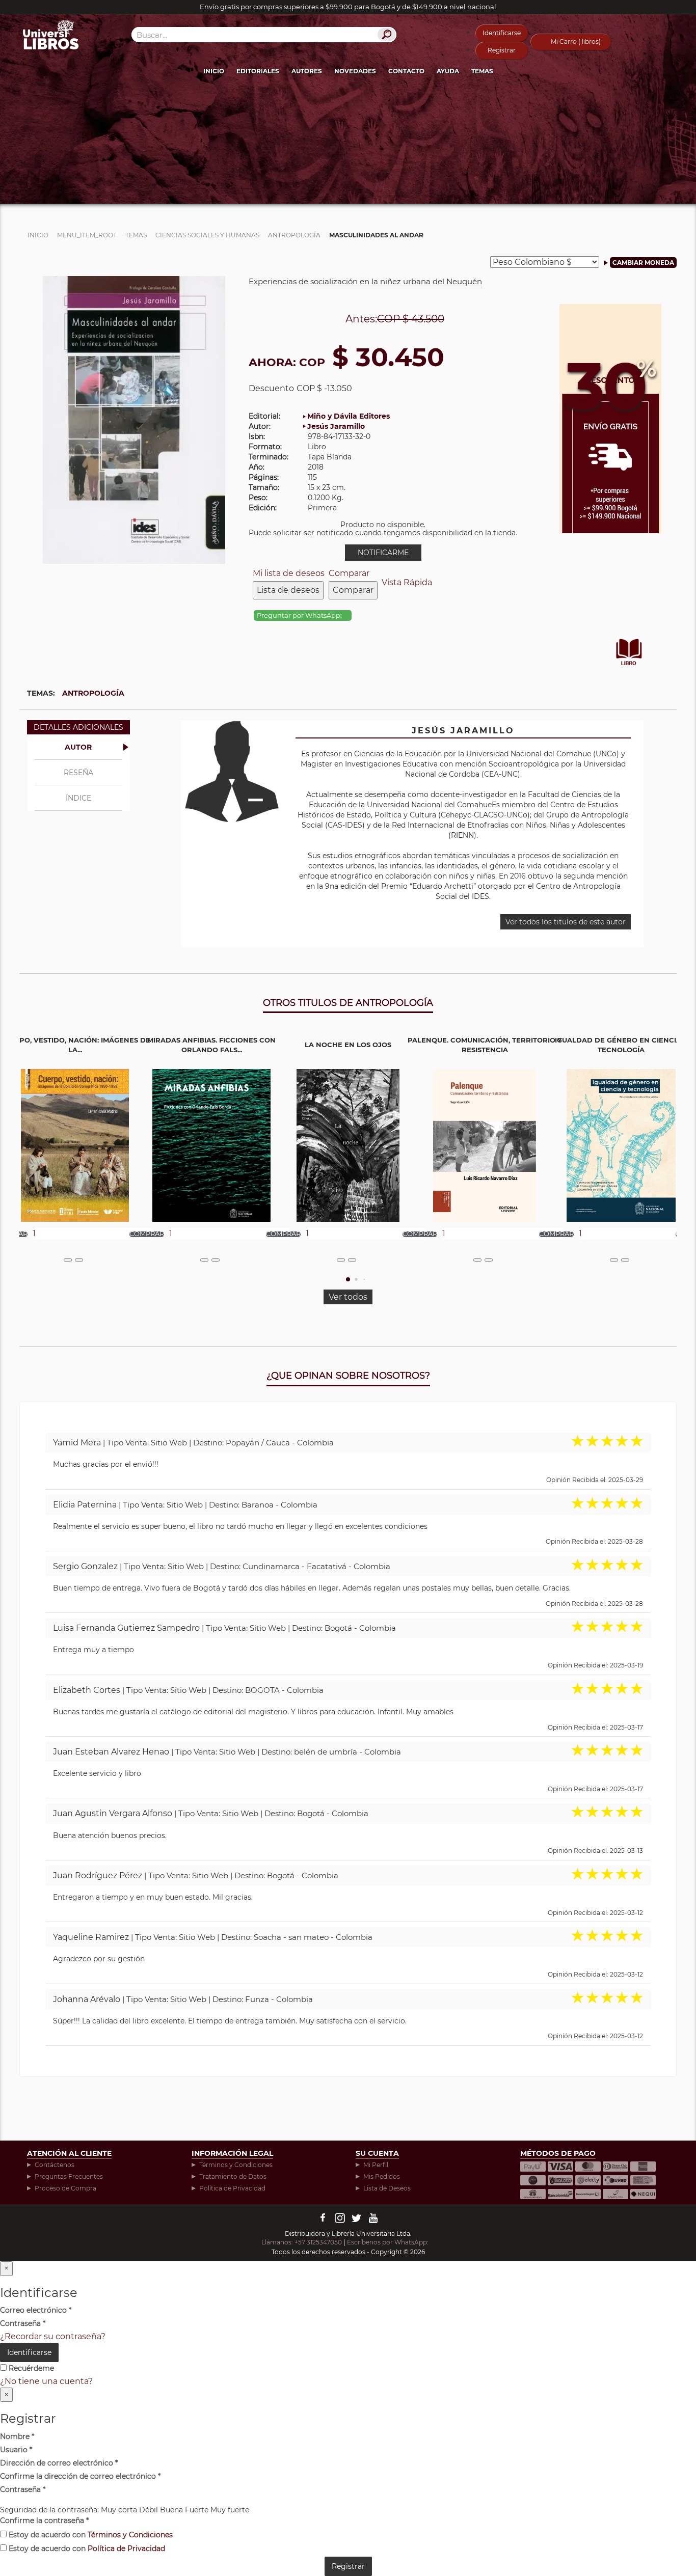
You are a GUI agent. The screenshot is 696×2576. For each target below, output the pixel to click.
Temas (482, 71)
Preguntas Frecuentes (69, 2176)
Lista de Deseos (387, 2188)
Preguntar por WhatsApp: (300, 615)
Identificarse (502, 33)
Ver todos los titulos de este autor (566, 922)
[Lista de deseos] (68, 1260)
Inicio (214, 71)
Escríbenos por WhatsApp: (389, 2242)
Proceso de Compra (65, 2188)
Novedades (355, 71)
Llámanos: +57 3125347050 (302, 2242)
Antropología (93, 693)
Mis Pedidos (382, 2176)
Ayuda (448, 71)
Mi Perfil (376, 2165)
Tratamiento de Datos (233, 2176)
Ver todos (348, 1297)
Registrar (502, 50)
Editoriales (258, 71)
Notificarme (383, 553)
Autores (307, 71)
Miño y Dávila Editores (349, 416)
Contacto (406, 71)
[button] (348, 1279)
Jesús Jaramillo (336, 426)
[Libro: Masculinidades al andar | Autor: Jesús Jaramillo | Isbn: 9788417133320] (134, 419)
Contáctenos (55, 2165)
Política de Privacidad (232, 2188)
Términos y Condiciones (236, 2165)
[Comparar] (79, 1260)
